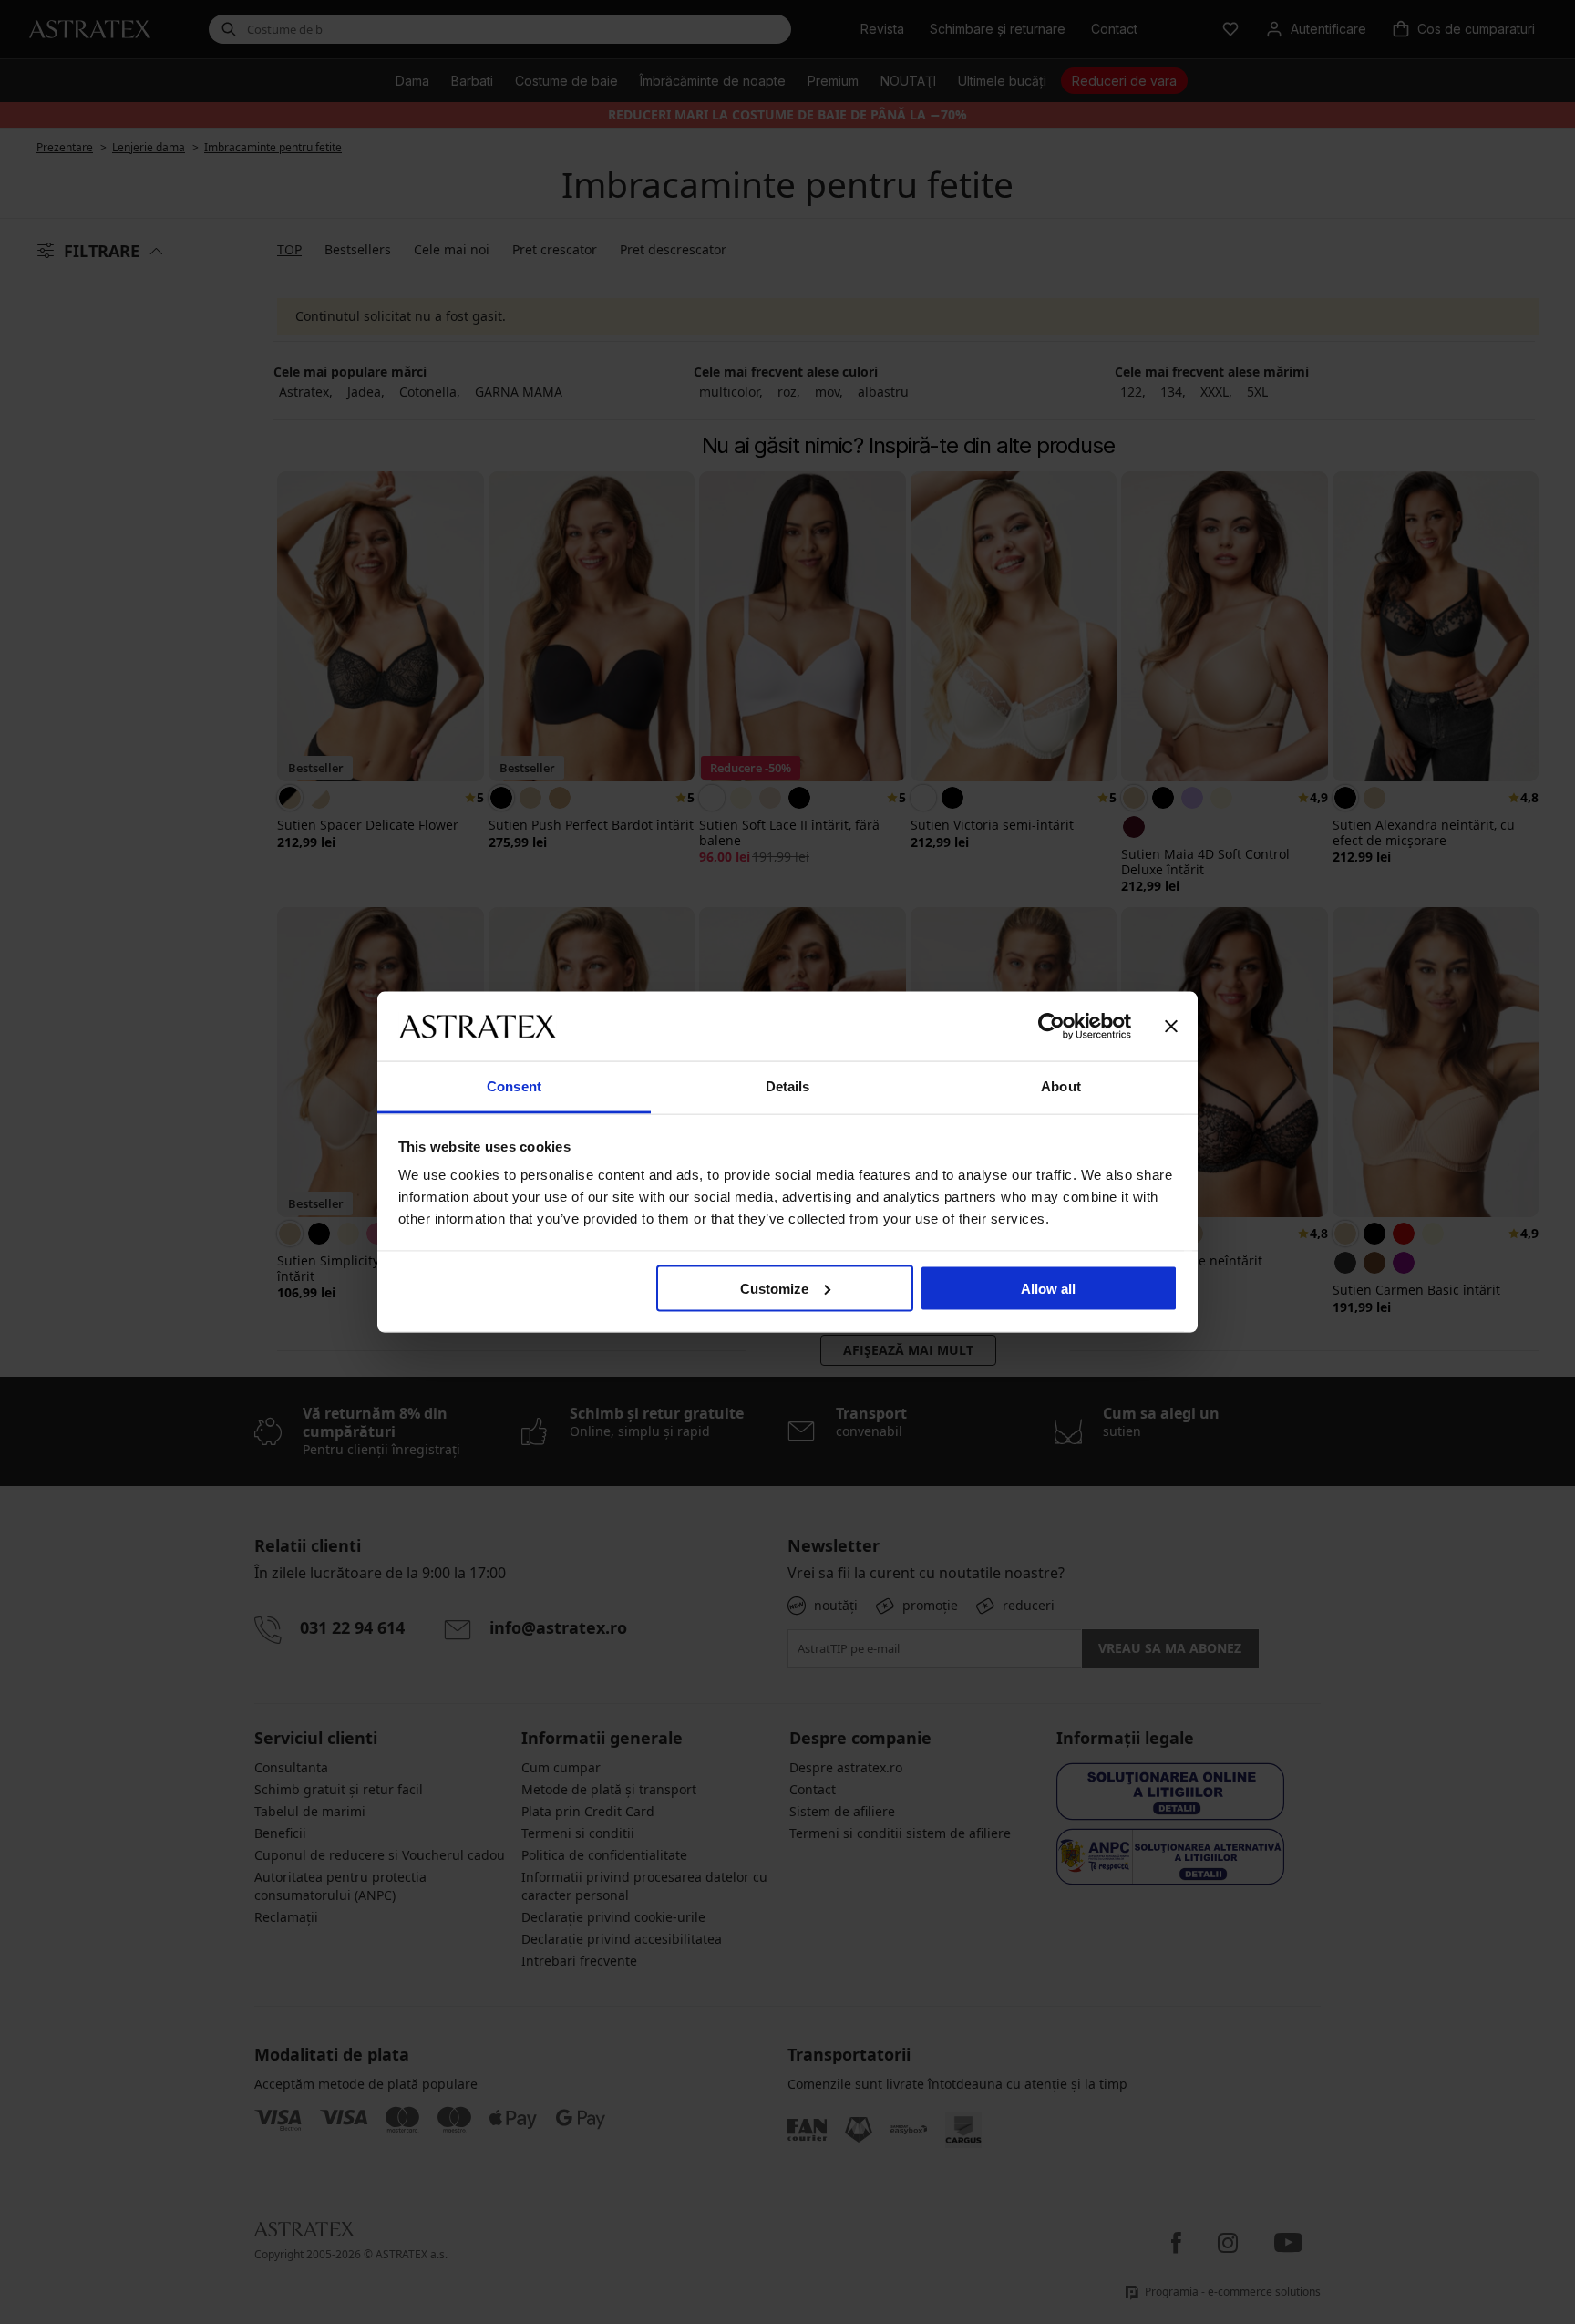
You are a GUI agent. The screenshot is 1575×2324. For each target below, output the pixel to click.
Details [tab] (788, 1086)
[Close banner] (1171, 1026)
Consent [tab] (514, 1086)
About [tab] (1061, 1086)
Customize (774, 1288)
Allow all (1048, 1288)
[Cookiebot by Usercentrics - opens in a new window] (1051, 1026)
